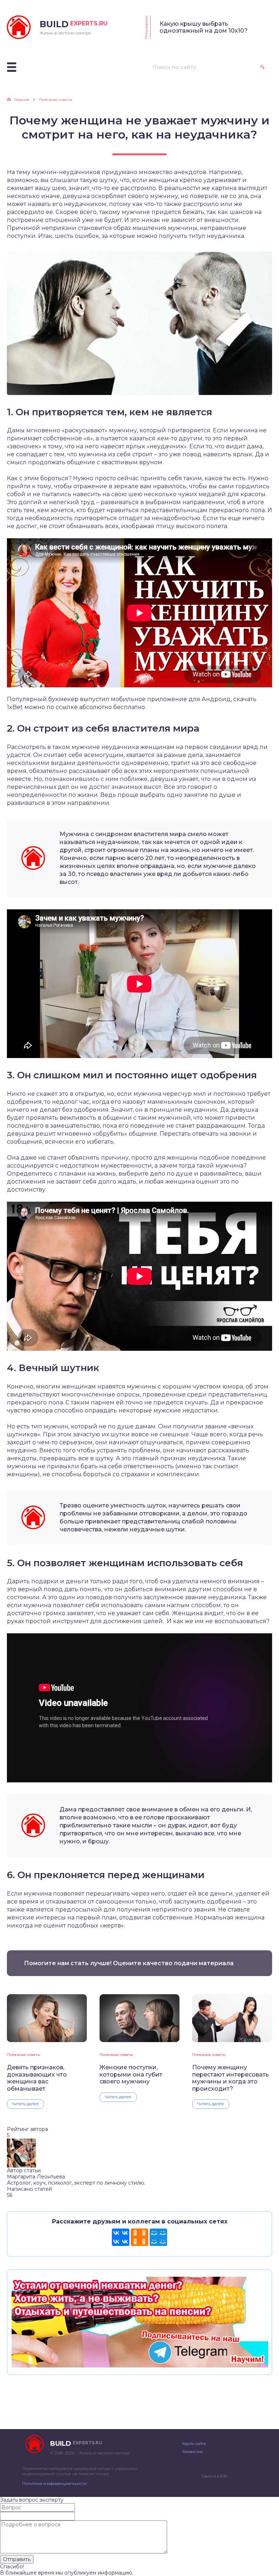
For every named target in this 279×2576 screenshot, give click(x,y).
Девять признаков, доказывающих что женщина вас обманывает (37, 2078)
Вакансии (193, 2452)
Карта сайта (194, 2444)
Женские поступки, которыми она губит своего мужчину (131, 2074)
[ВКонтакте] (121, 2237)
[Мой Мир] (158, 2237)
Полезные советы (24, 2055)
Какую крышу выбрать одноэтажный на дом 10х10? (204, 27)
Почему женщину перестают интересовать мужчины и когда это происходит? (231, 2078)
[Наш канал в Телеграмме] (139, 2364)
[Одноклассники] (139, 2237)
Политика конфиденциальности (54, 2484)
